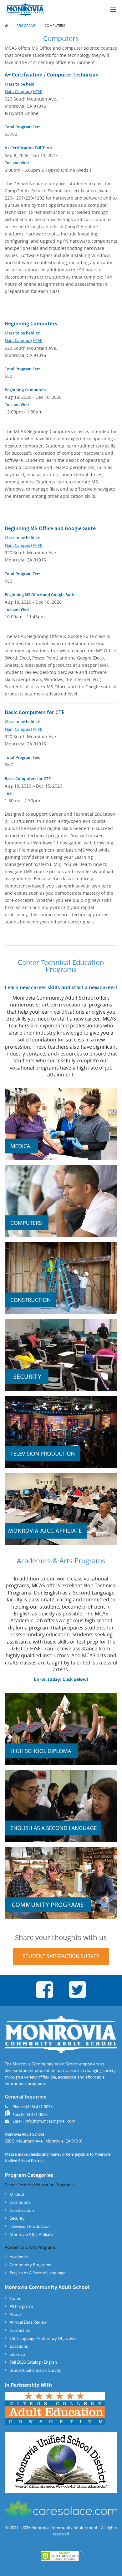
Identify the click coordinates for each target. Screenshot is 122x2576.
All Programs (21, 2306)
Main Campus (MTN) (24, 92)
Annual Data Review (28, 2322)
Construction (22, 2210)
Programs (26, 25)
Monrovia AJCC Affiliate (31, 2234)
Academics (20, 2257)
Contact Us (20, 2330)
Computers (55, 25)
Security (17, 2218)
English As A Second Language (38, 2273)
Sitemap (17, 2354)
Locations (19, 2346)
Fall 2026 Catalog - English (33, 2362)
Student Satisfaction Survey (61, 1956)
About (15, 2314)
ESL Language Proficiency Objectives (43, 2338)
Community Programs (30, 2265)
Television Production (30, 2226)
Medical (17, 2194)
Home (15, 2298)
